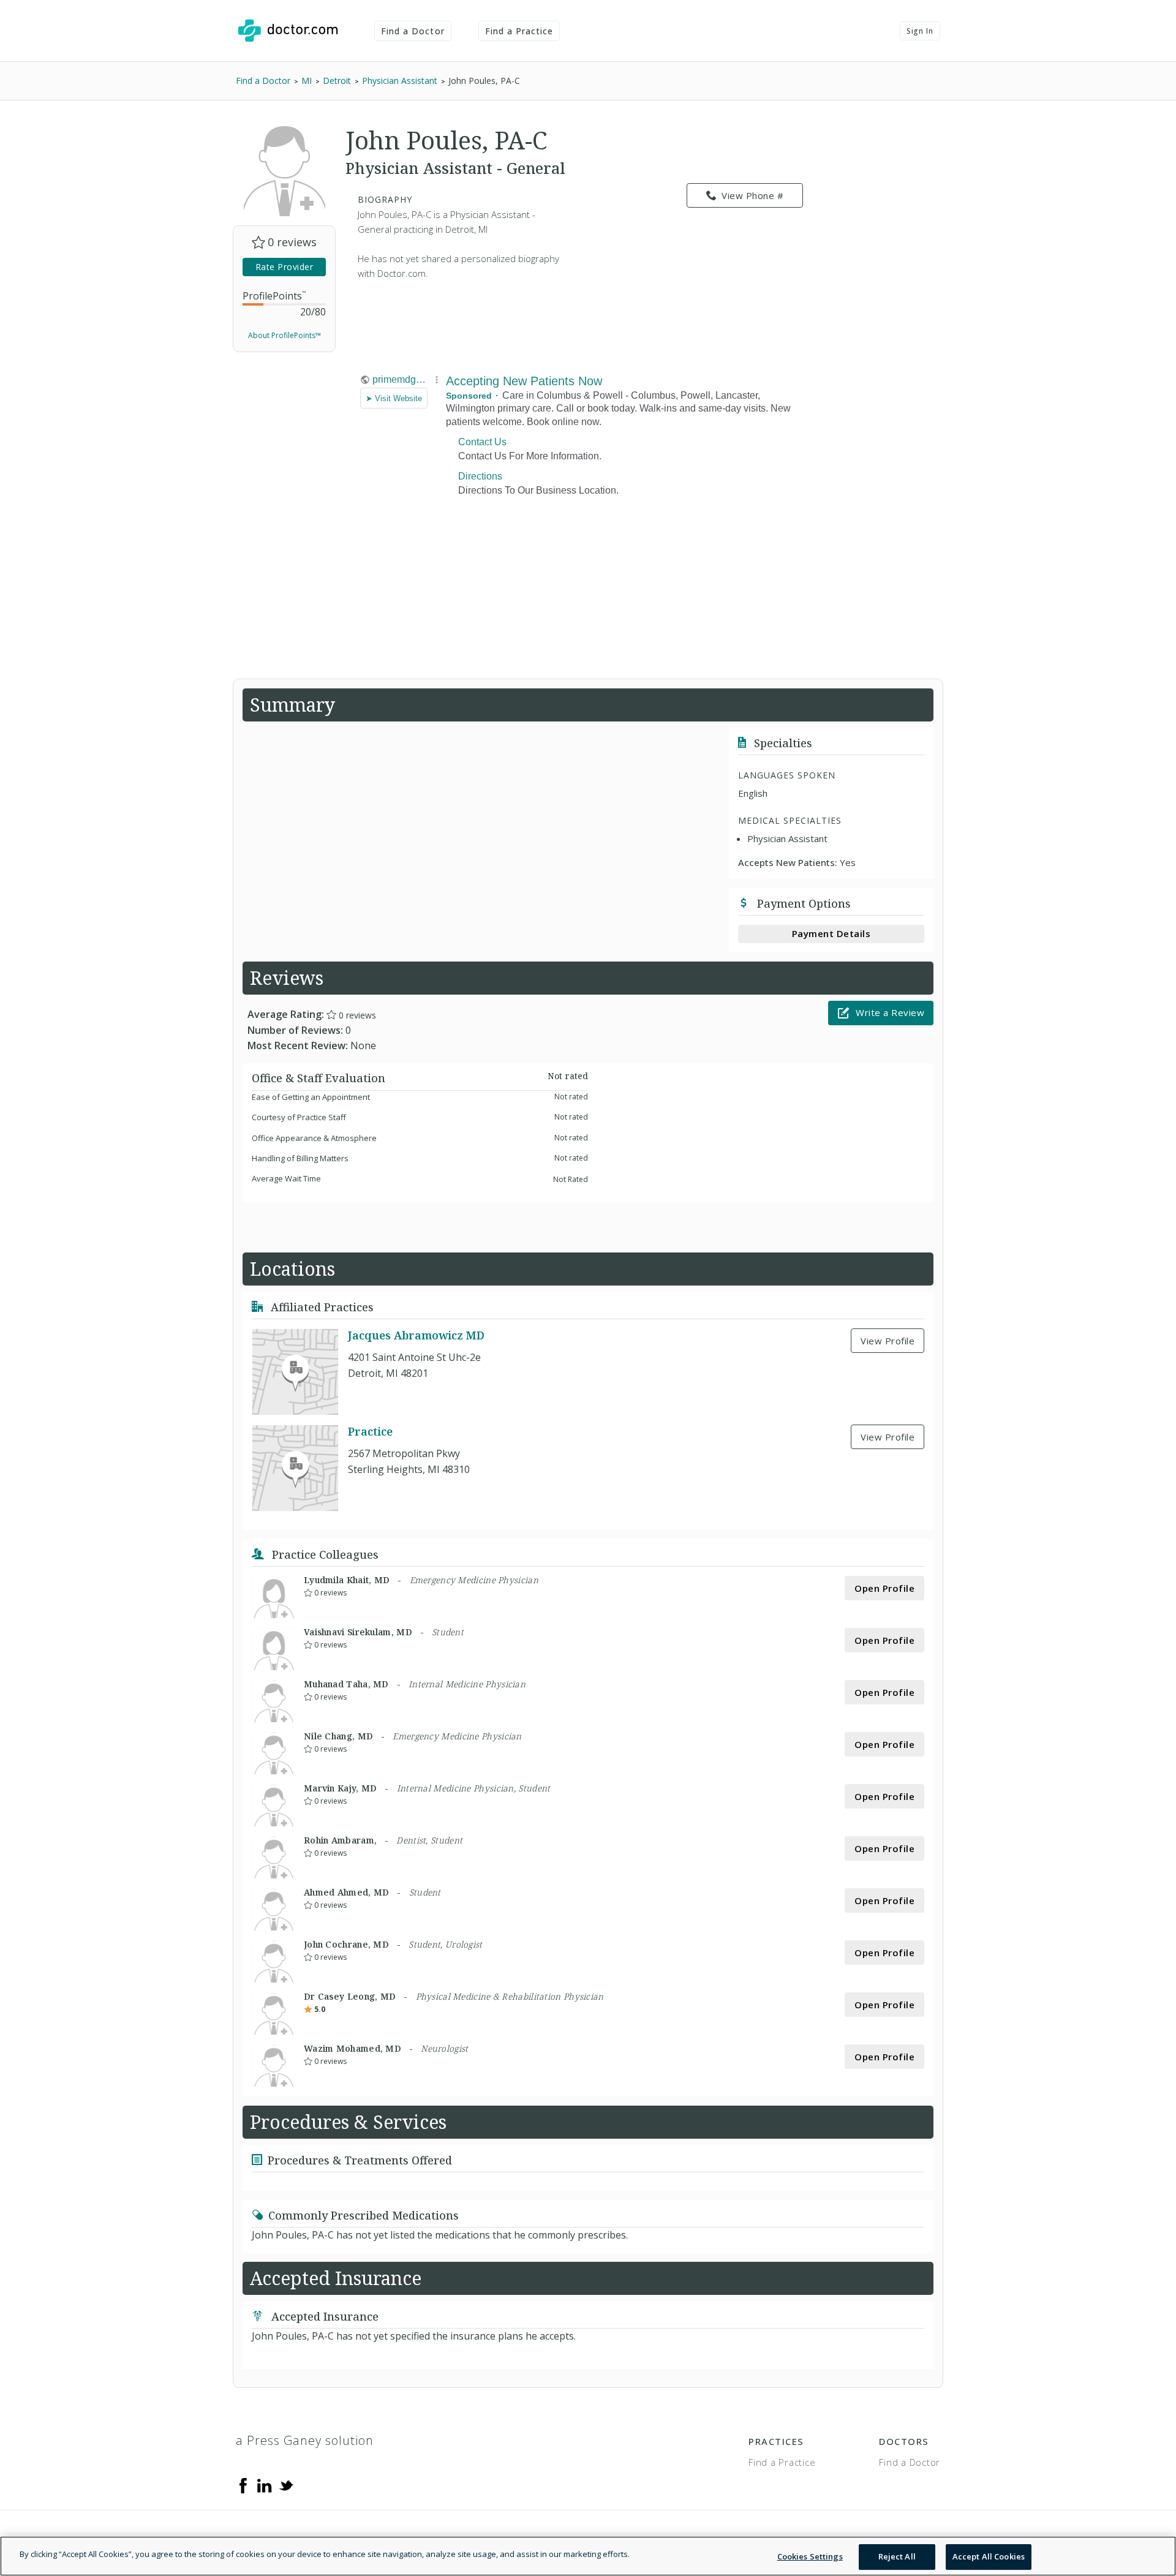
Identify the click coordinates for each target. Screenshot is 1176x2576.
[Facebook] (243, 2485)
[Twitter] (286, 2485)
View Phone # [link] (752, 195)
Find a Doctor (413, 31)
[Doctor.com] (288, 31)
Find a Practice (519, 31)
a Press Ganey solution (305, 2440)
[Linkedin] (265, 2485)
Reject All (897, 2556)
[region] (588, 2556)
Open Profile (884, 1588)
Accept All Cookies (989, 2556)
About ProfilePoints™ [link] (285, 335)
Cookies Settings (810, 2556)
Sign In (920, 31)
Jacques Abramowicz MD (416, 1335)
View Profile (888, 1341)
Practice (370, 1431)
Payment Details (831, 933)
